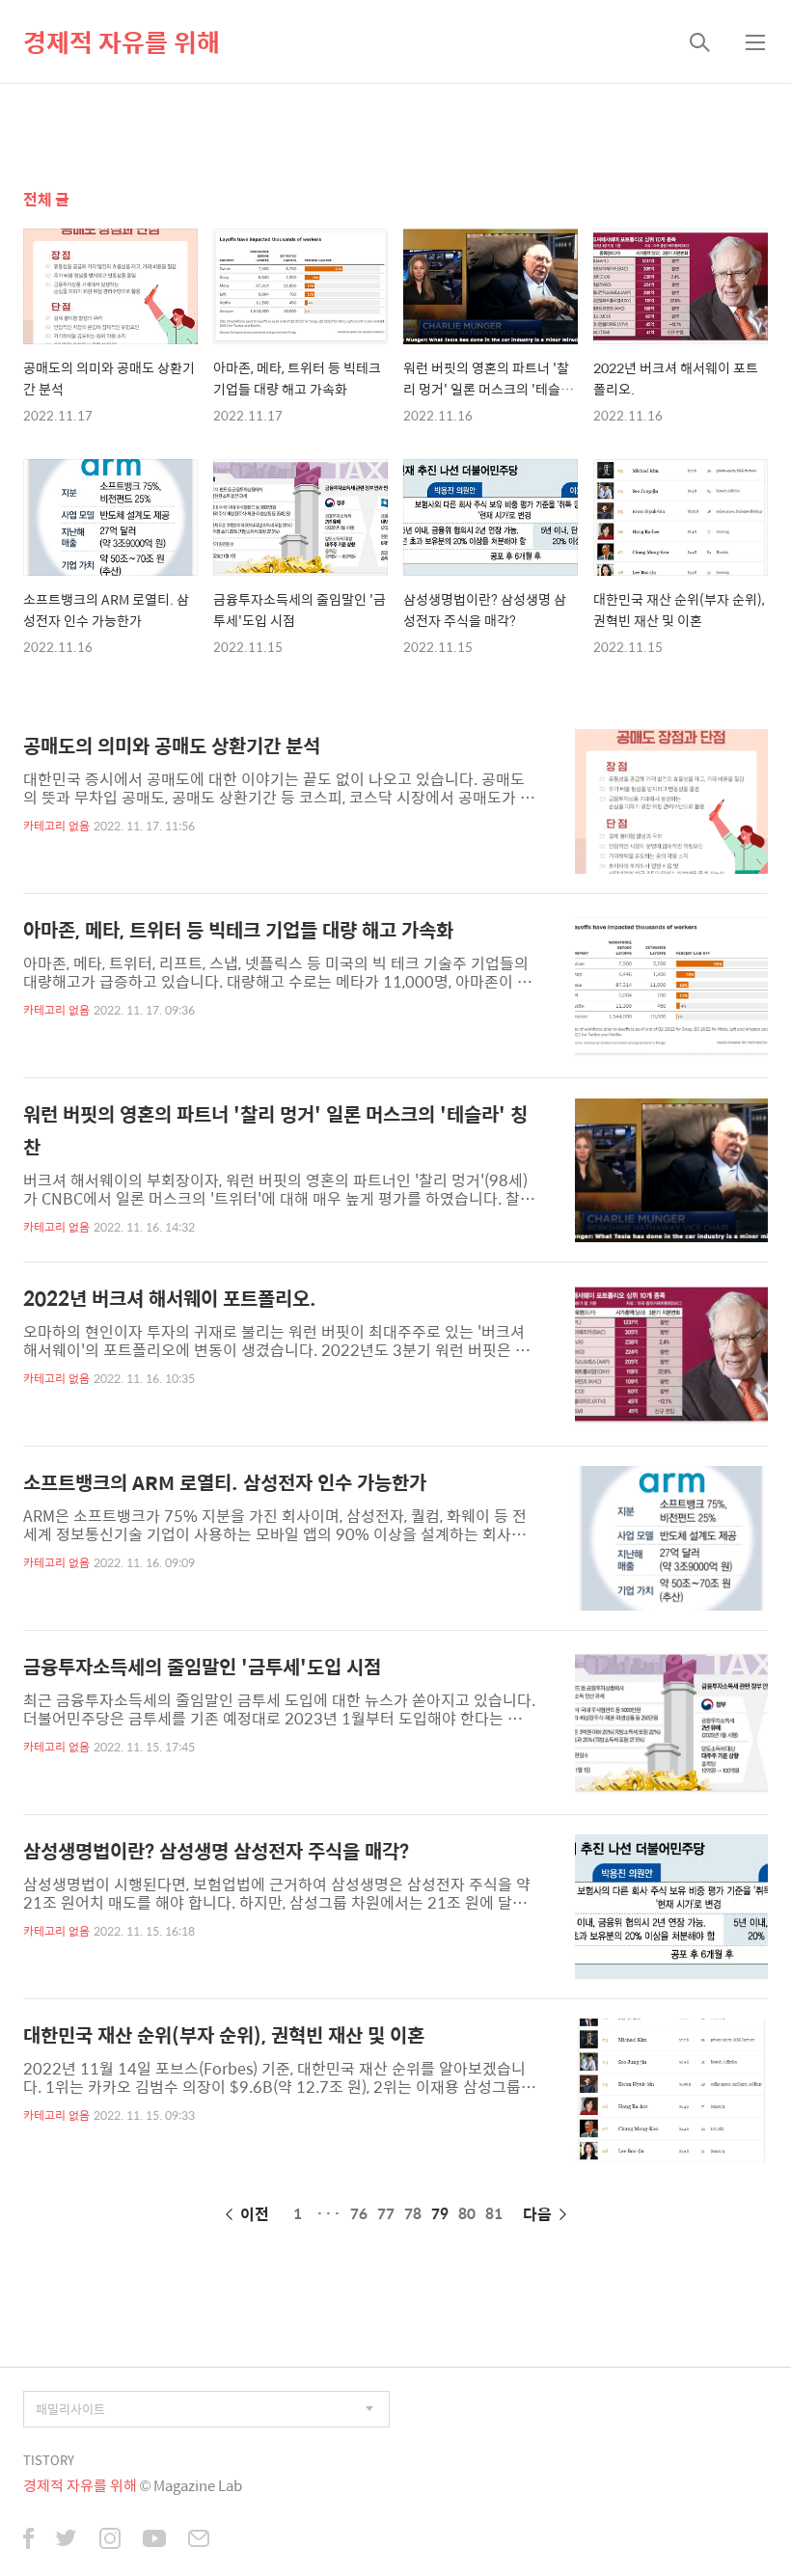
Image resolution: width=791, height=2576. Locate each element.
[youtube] (154, 2540)
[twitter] (67, 2540)
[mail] (199, 2540)
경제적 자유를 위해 (122, 41)
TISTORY (49, 2460)
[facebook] (28, 2540)
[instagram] (110, 2540)
